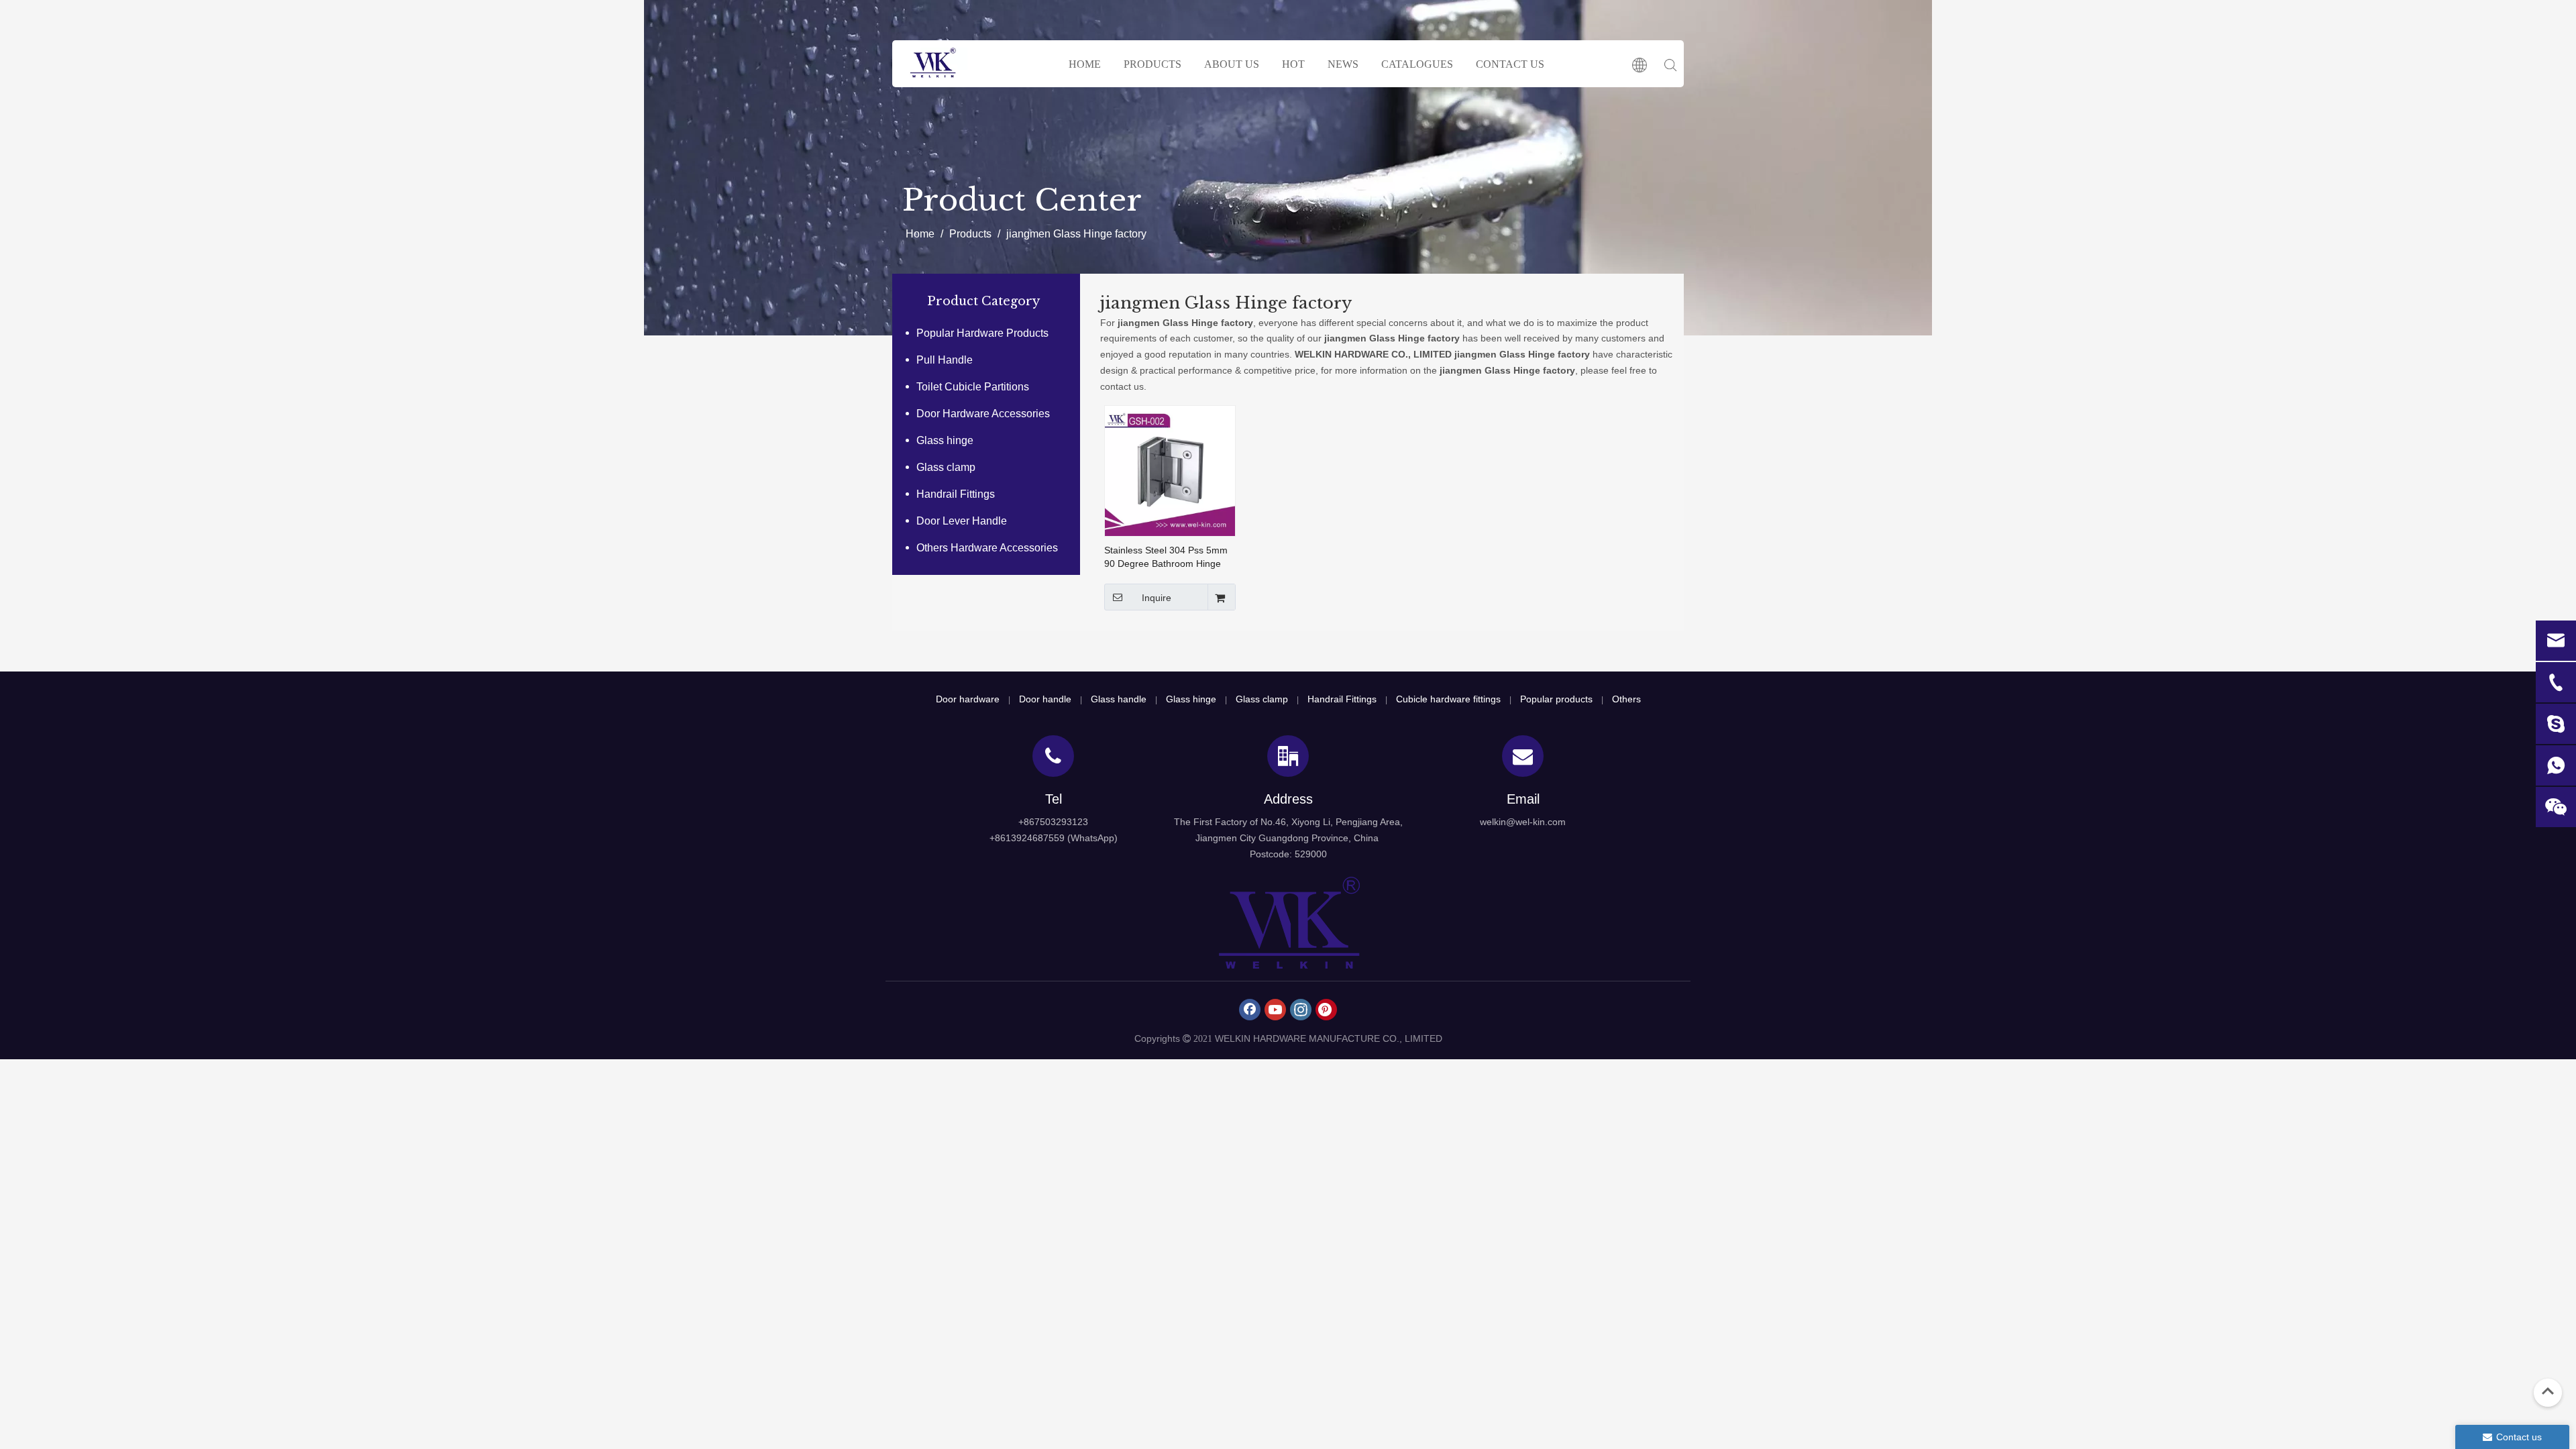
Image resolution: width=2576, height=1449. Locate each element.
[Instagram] (1301, 1010)
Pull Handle (945, 360)
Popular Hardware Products (982, 333)
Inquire (1157, 598)
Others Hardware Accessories (987, 548)
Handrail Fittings (956, 494)
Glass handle (1119, 699)
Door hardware (968, 699)
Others (1626, 699)
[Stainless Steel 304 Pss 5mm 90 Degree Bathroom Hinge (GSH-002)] (1170, 470)
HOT (1293, 64)
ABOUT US (1232, 64)
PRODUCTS (1152, 64)
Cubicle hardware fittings (1448, 699)
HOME (1085, 64)
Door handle (1045, 699)
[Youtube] (1275, 1010)
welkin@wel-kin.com (1523, 822)
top (2548, 1391)
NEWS (1343, 64)
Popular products (1556, 699)
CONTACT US (1510, 64)
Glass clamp (946, 467)
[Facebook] (1250, 1010)
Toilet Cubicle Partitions (973, 387)
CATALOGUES (1417, 64)
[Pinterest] (1326, 1010)
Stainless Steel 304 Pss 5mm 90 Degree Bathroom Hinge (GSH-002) (1166, 557)
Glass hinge (945, 440)
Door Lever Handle (962, 521)
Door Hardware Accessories (983, 414)
